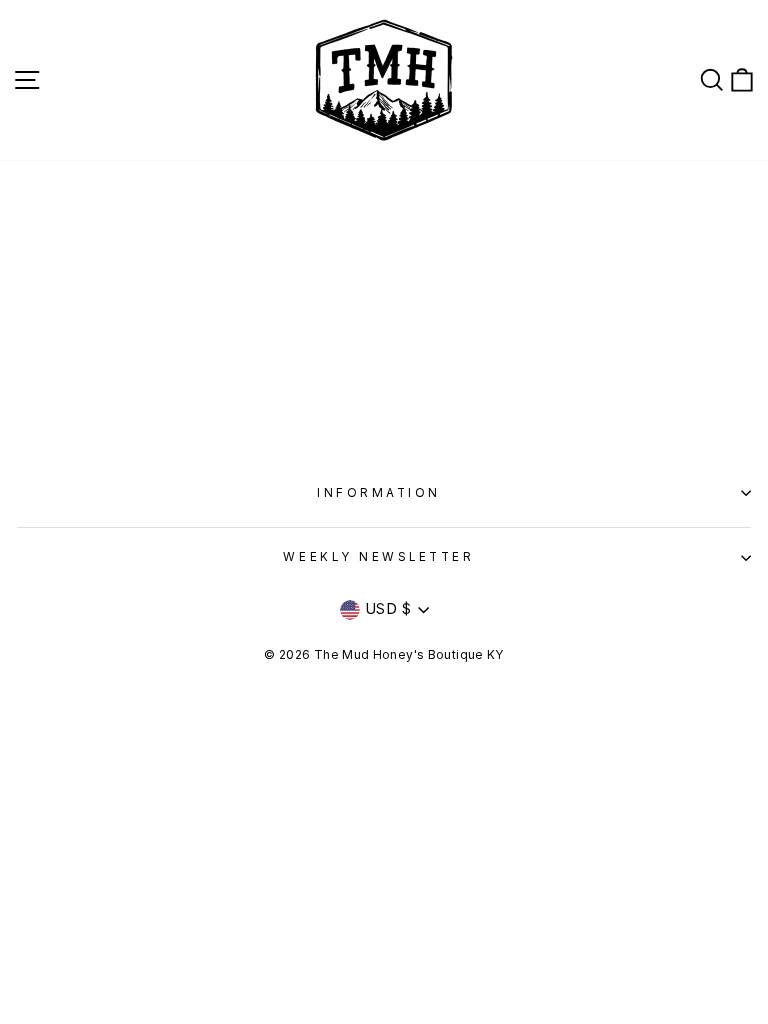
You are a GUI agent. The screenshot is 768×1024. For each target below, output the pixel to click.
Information (379, 493)
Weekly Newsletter (378, 557)
